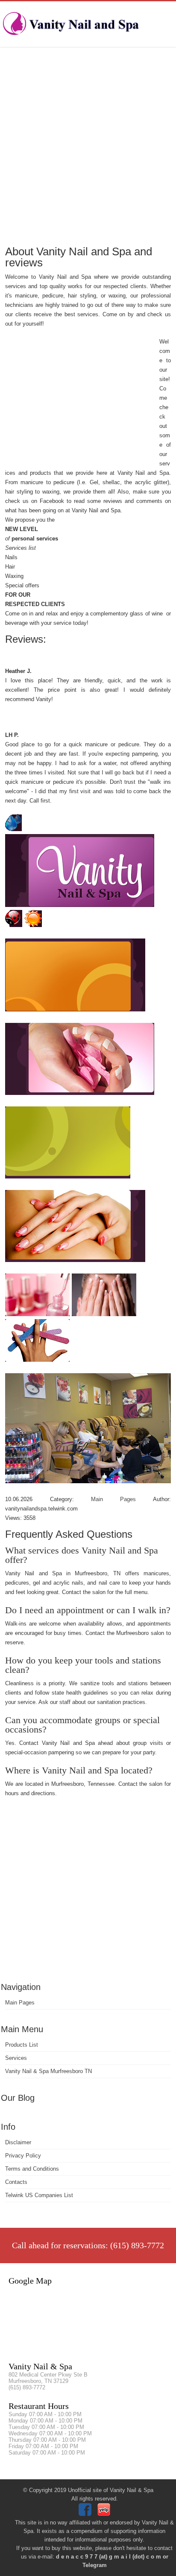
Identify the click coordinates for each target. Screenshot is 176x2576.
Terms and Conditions (32, 2169)
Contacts (16, 2182)
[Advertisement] (88, 145)
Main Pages (20, 2003)
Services (16, 2058)
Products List (22, 2045)
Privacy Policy (23, 2156)
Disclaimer (18, 2142)
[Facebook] (86, 2514)
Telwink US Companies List (39, 2195)
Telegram (95, 2565)
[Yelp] (105, 2514)
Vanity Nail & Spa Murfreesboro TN (48, 2071)
